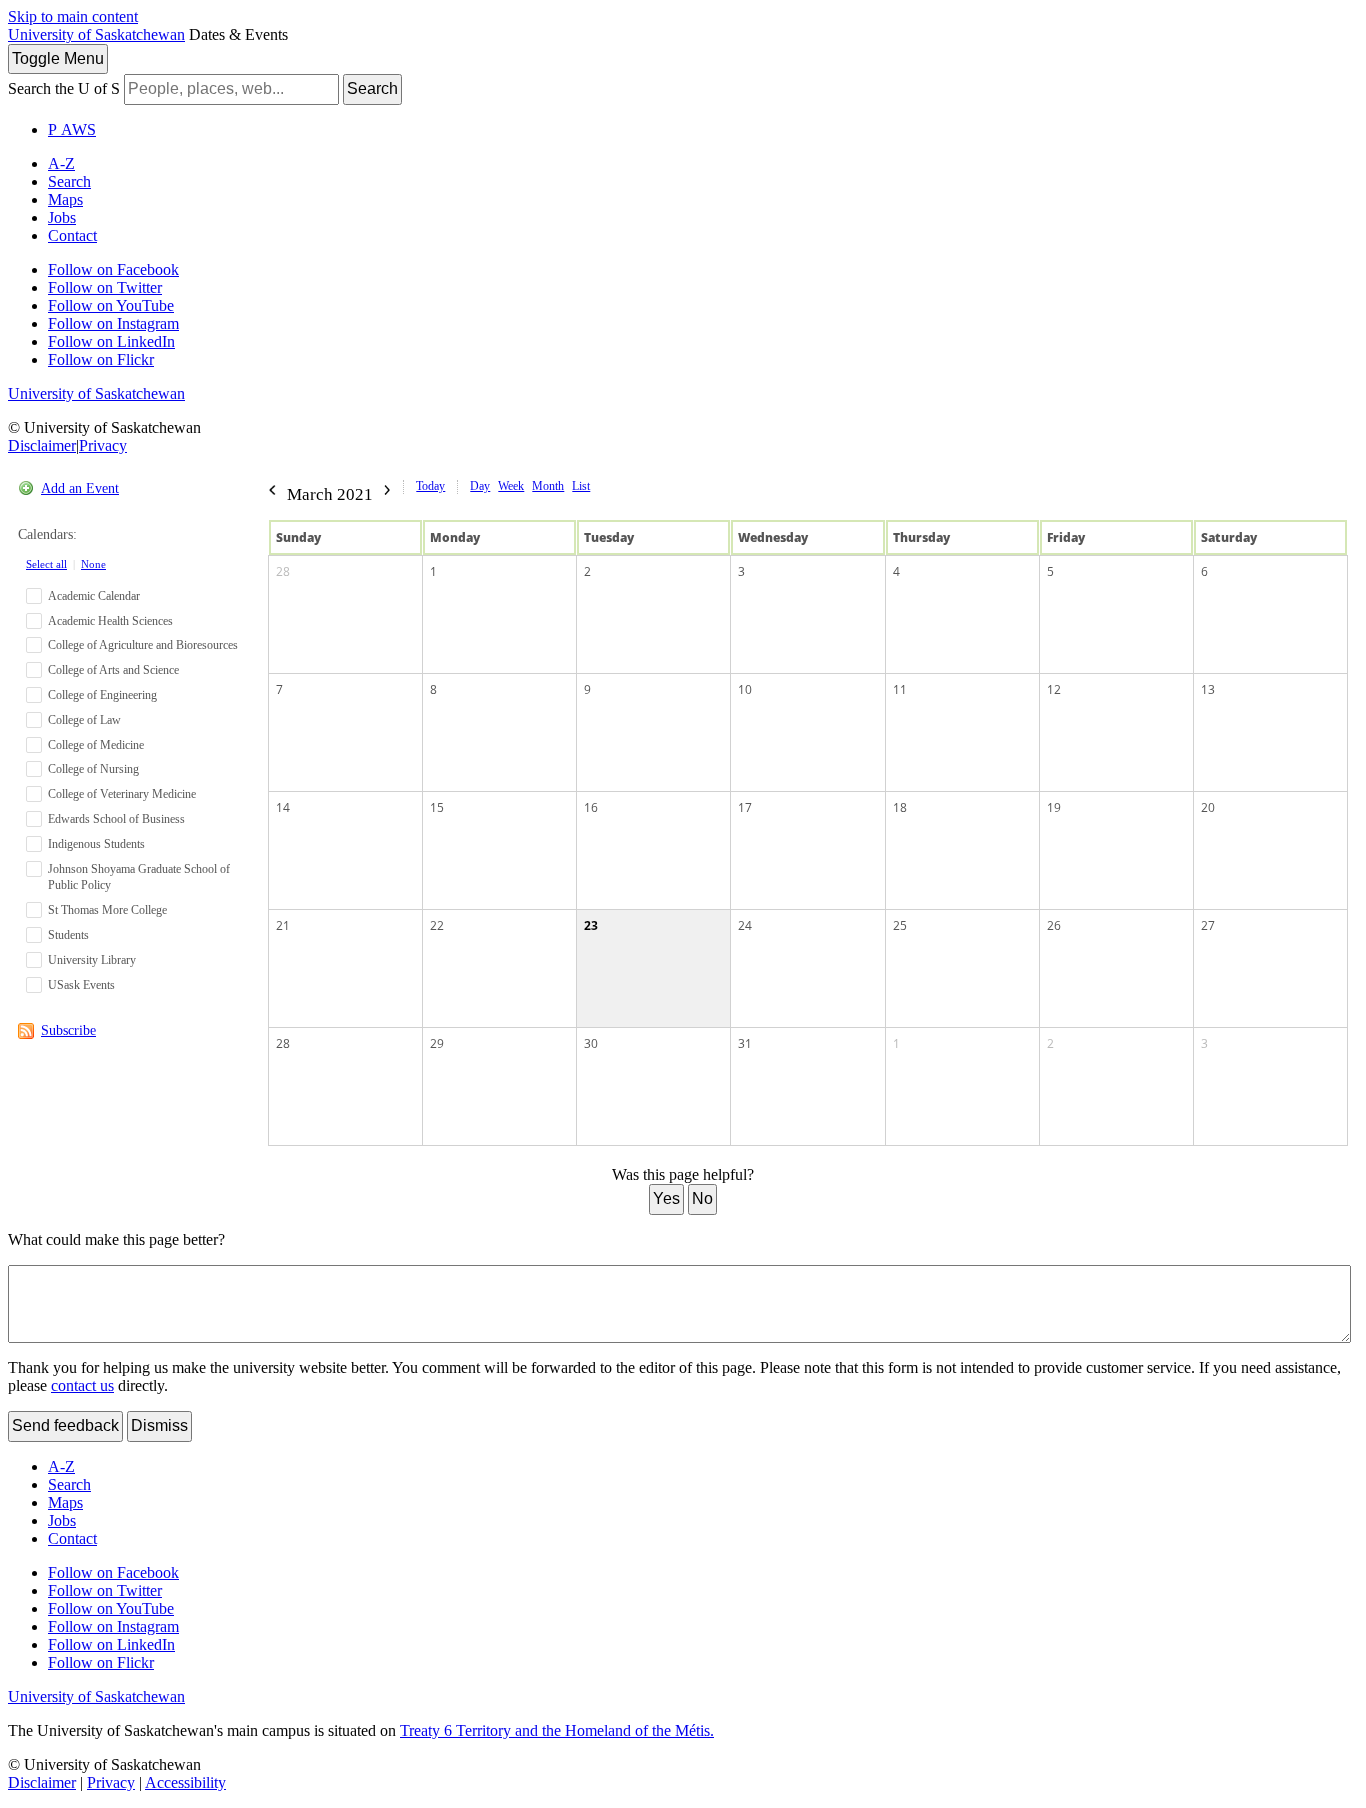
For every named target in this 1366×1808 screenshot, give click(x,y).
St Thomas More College (107, 910)
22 (437, 925)
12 (1054, 689)
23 (591, 925)
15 (437, 807)
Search (372, 88)
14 (283, 807)
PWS (72, 129)
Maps (65, 199)
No (702, 1198)
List (581, 486)
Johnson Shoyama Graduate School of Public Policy (139, 877)
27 (1208, 925)
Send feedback (65, 1425)
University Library (92, 960)
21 (283, 925)
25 (900, 925)
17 (745, 807)
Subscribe (68, 1030)
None (93, 564)
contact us (82, 1385)
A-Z (61, 163)
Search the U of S (64, 88)
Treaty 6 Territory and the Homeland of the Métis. (557, 1730)
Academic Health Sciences (110, 621)
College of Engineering (102, 695)
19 (1054, 807)
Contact (72, 235)
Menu (58, 58)
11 (900, 689)
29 (437, 1043)
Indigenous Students (96, 844)
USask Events (81, 985)
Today (430, 486)
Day (480, 486)
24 (745, 925)
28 (283, 571)
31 (745, 1043)
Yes (666, 1198)
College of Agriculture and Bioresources (143, 645)
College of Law (84, 720)
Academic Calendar (94, 596)
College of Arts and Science (113, 670)
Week (511, 486)
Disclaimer (42, 445)
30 (591, 1043)
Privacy (103, 445)
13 (1208, 689)
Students (68, 935)
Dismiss (159, 1425)
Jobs (62, 217)
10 (745, 689)
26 (1054, 925)
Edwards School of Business (116, 819)
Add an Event (80, 488)
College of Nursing (93, 769)
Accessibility (185, 1782)
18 (900, 807)
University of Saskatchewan (96, 34)
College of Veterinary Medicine (122, 794)
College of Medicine (96, 745)
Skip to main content (73, 16)
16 (591, 807)
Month (548, 486)
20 (1208, 807)
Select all (46, 564)
